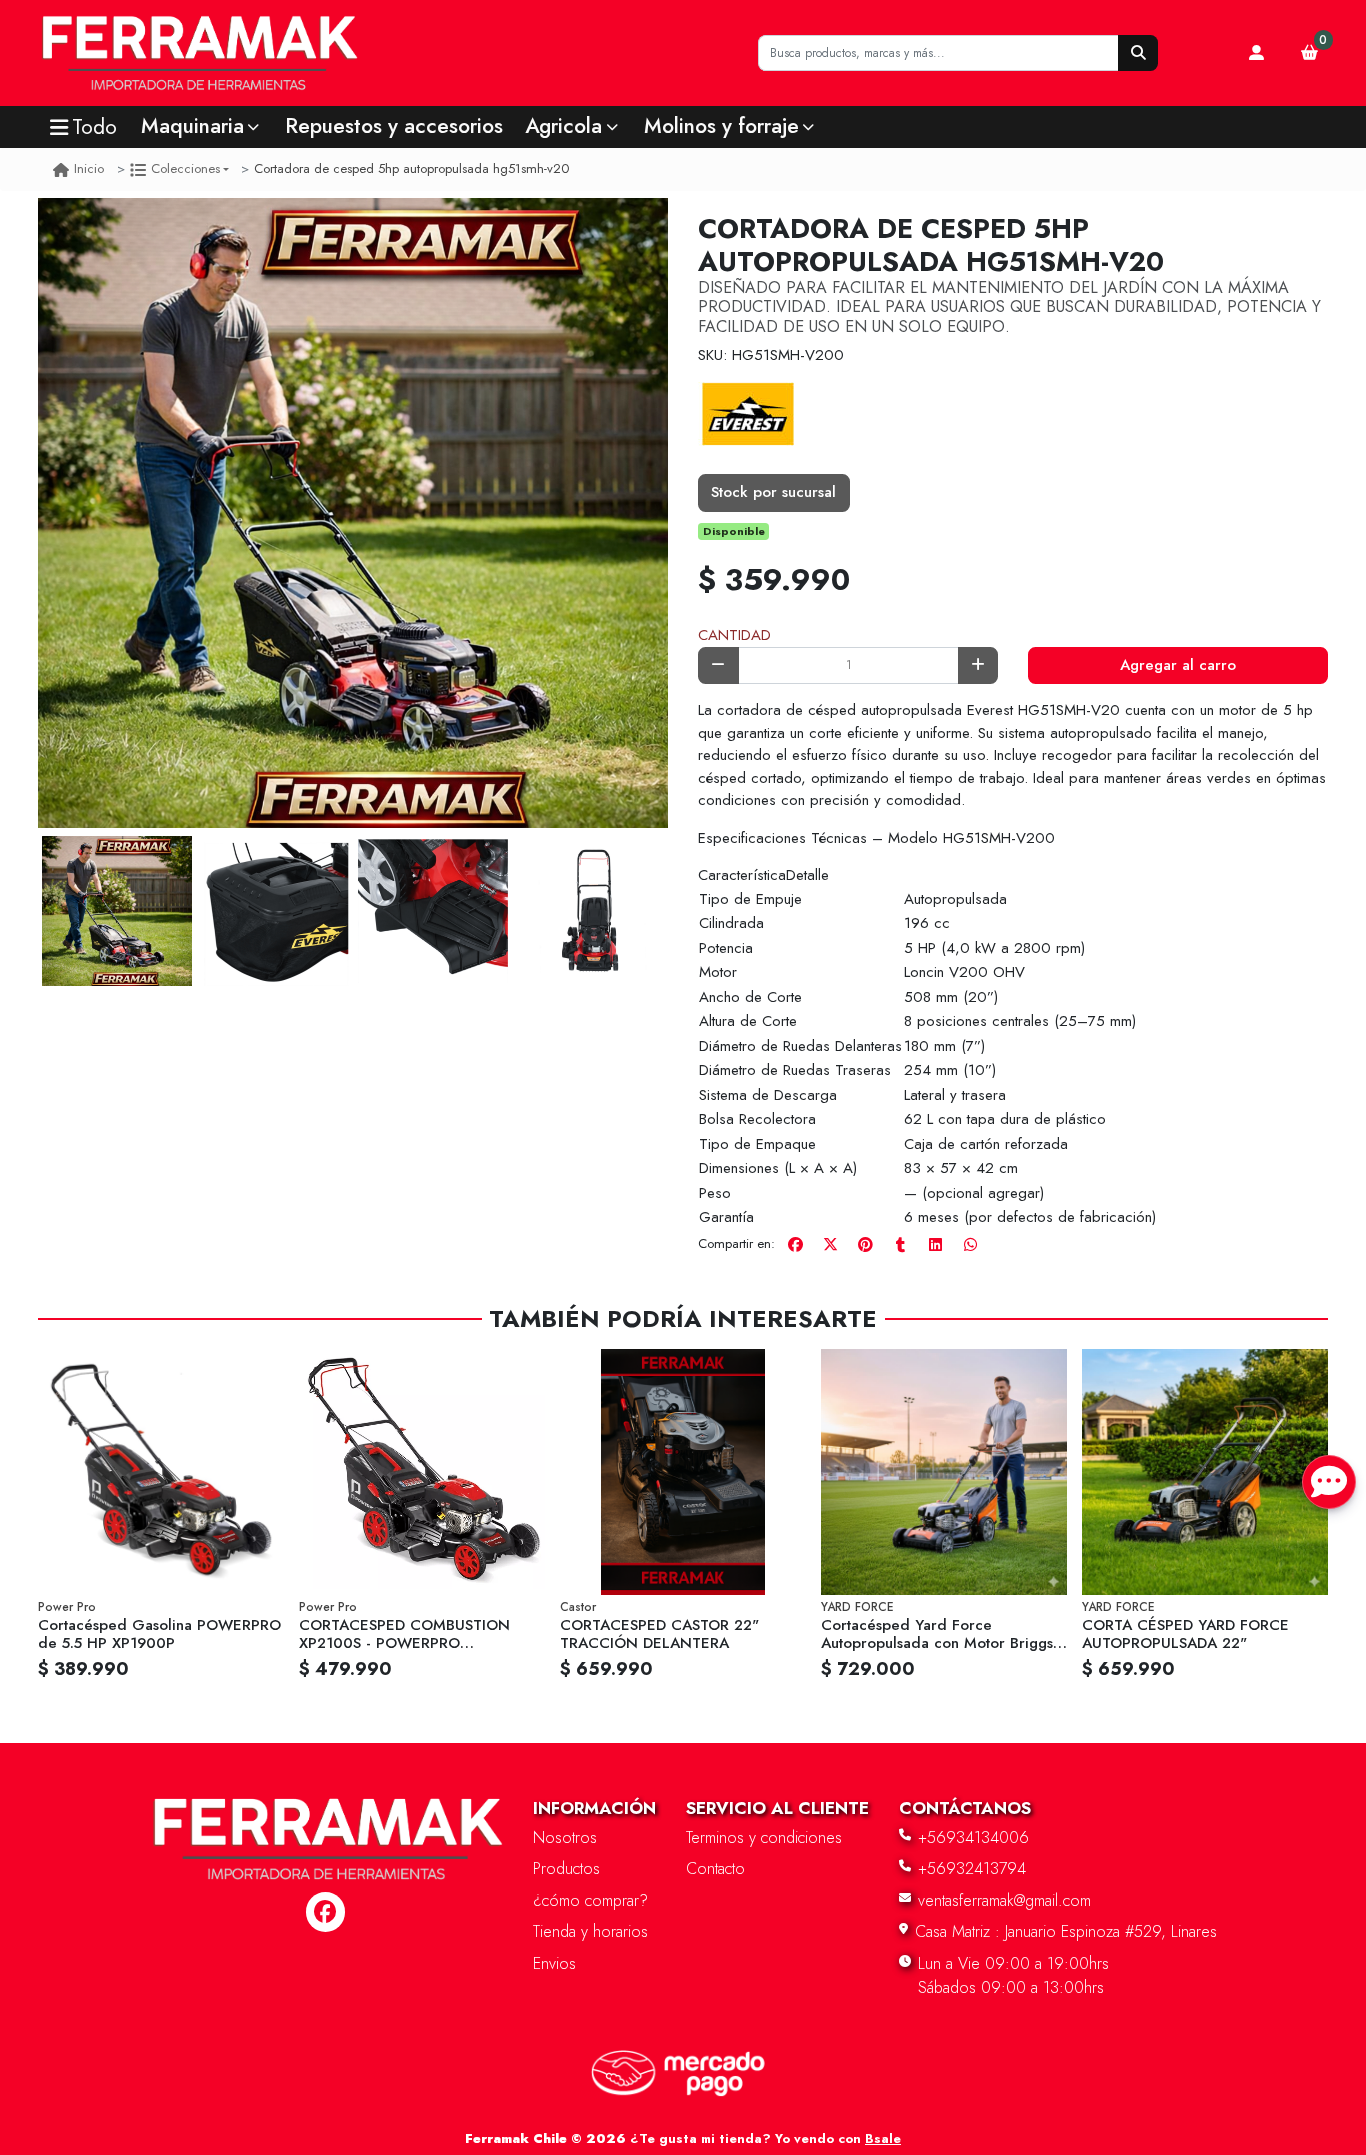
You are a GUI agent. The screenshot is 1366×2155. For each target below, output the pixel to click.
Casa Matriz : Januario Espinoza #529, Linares (1066, 1931)
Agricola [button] (563, 126)
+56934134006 (973, 1837)
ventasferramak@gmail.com (1004, 1900)
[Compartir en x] (830, 1245)
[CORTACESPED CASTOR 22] (683, 1472)
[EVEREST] (748, 415)
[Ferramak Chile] (355, 53)
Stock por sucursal (773, 492)
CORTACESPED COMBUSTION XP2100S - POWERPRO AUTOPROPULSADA (404, 1643)
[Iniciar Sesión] (1257, 53)
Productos (566, 1868)
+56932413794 (972, 1868)
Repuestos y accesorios (394, 126)
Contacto (715, 1868)
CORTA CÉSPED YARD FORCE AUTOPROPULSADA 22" (1185, 1634)
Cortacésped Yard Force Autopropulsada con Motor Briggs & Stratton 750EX (937, 1643)
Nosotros (565, 1837)
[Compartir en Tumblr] (900, 1245)
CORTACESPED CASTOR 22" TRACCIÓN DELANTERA (659, 1634)
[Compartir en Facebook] (795, 1245)
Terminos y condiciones (764, 1837)
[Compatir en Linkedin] (935, 1245)
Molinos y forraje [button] (721, 126)
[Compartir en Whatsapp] (970, 1245)
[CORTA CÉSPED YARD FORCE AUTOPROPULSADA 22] (1205, 1472)
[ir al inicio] (326, 1816)
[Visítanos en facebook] (325, 1911)
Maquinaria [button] (192, 126)
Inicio (89, 168)
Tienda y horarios (590, 1931)
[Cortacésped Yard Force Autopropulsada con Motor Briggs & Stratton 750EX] (944, 1472)
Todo (94, 127)
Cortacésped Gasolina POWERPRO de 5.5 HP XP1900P (159, 1634)
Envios (554, 1963)
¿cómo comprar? (590, 1900)
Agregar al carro (1178, 665)
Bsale (883, 2138)
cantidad (734, 635)
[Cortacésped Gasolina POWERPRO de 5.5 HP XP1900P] (161, 1472)
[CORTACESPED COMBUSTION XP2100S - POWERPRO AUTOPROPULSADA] (422, 1472)
